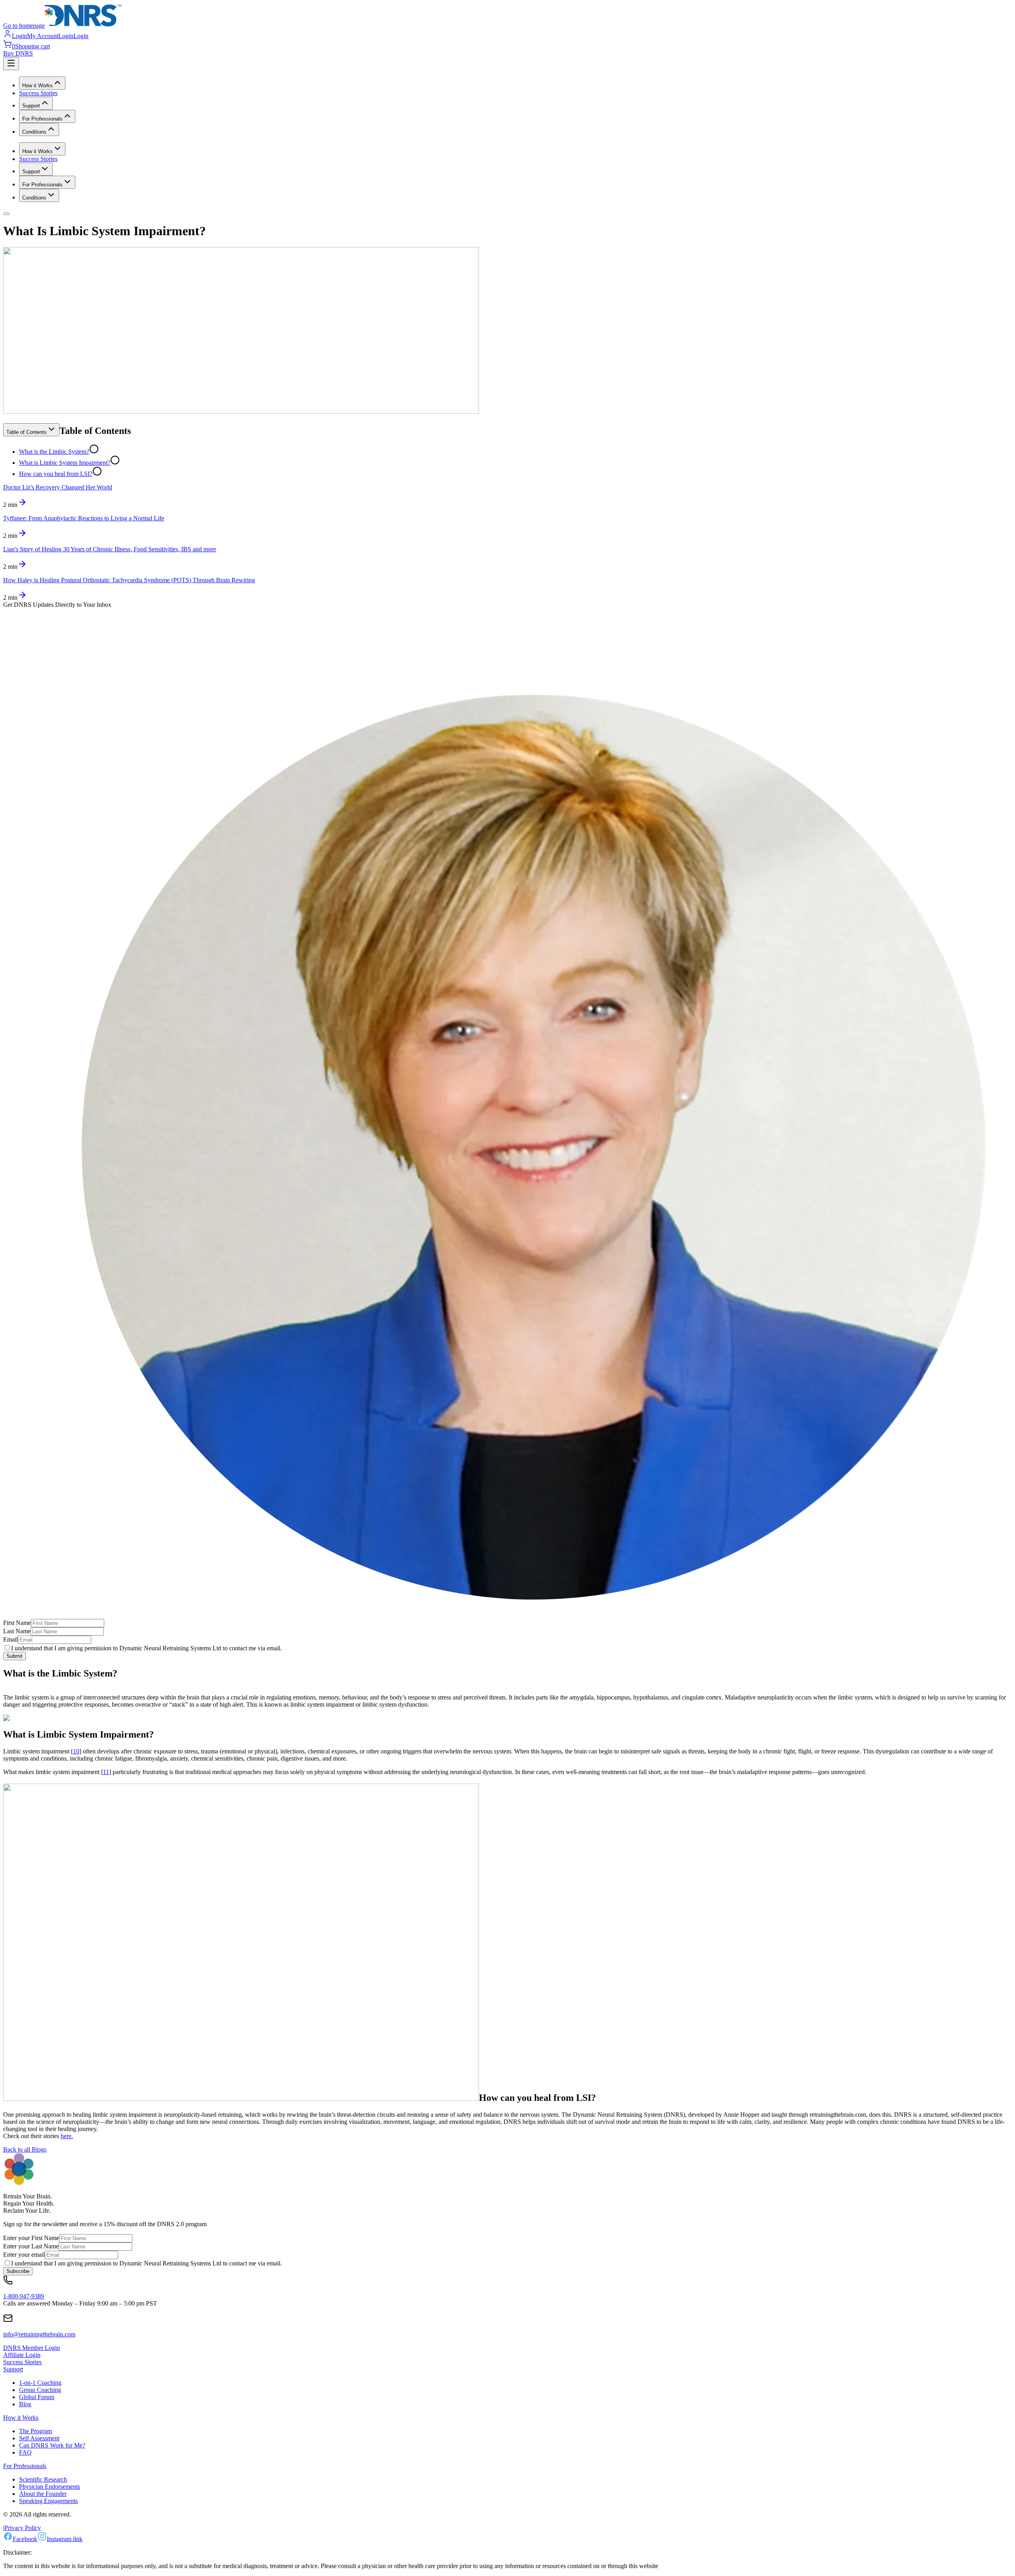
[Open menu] (11, 64)
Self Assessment (39, 2438)
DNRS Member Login (32, 2348)
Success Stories (38, 93)
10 (76, 1751)
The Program (35, 2431)
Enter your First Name (31, 2238)
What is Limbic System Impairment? (65, 463)
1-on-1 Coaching (40, 2383)
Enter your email (24, 2255)
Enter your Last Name (31, 2246)
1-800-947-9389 (24, 2296)
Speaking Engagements (48, 2501)
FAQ (25, 2452)
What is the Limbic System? (54, 452)
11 (106, 1772)
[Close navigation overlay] (6, 214)
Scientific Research (43, 2479)
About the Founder (43, 2494)
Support (13, 2369)
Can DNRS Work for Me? (52, 2445)
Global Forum (37, 2397)
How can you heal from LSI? (56, 474)
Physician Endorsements (50, 2487)
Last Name (17, 1631)
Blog (25, 2404)
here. (67, 2136)
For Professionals (25, 2466)
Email (11, 1639)
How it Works (21, 2418)
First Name (17, 1623)
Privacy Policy (23, 2528)
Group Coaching (40, 2390)
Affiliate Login (22, 2355)
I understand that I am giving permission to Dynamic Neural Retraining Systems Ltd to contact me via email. (147, 1648)
